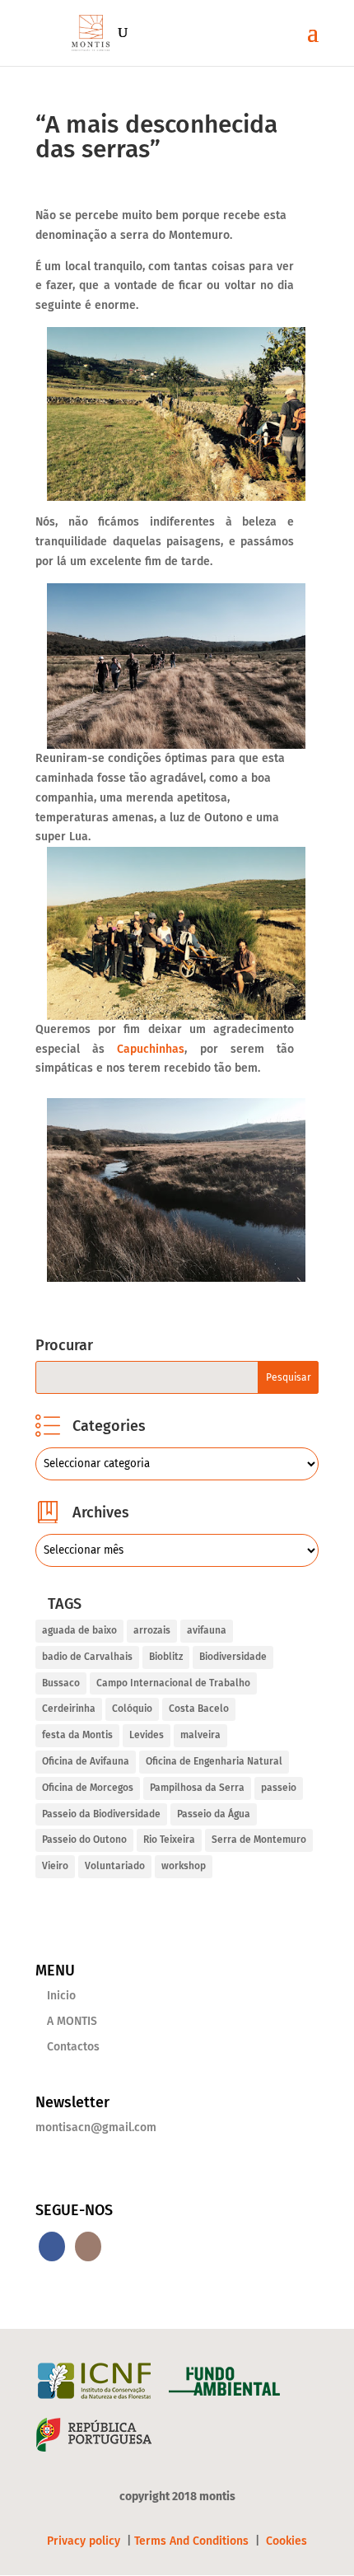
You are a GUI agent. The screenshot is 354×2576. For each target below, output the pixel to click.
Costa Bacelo (199, 1709)
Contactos (73, 2047)
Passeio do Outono (84, 1840)
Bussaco (61, 1683)
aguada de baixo (79, 1630)
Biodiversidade (233, 1657)
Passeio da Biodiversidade (101, 1814)
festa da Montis (77, 1735)
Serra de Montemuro (259, 1840)
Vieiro (55, 1866)
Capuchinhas (151, 1049)
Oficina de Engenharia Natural (214, 1761)
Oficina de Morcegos (88, 1788)
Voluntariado (115, 1866)
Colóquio (132, 1709)
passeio (279, 1788)
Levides (147, 1735)
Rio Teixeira (169, 1840)
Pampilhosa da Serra (197, 1788)
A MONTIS (72, 2021)
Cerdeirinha (69, 1709)
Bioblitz (166, 1657)
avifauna (207, 1630)
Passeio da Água (214, 1814)
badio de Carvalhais (87, 1657)
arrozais (152, 1630)
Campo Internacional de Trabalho (173, 1683)
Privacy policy (85, 2541)
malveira (200, 1735)
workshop (184, 1866)
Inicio (61, 1996)
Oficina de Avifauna (86, 1761)
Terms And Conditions (191, 2541)
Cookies (286, 2541)
